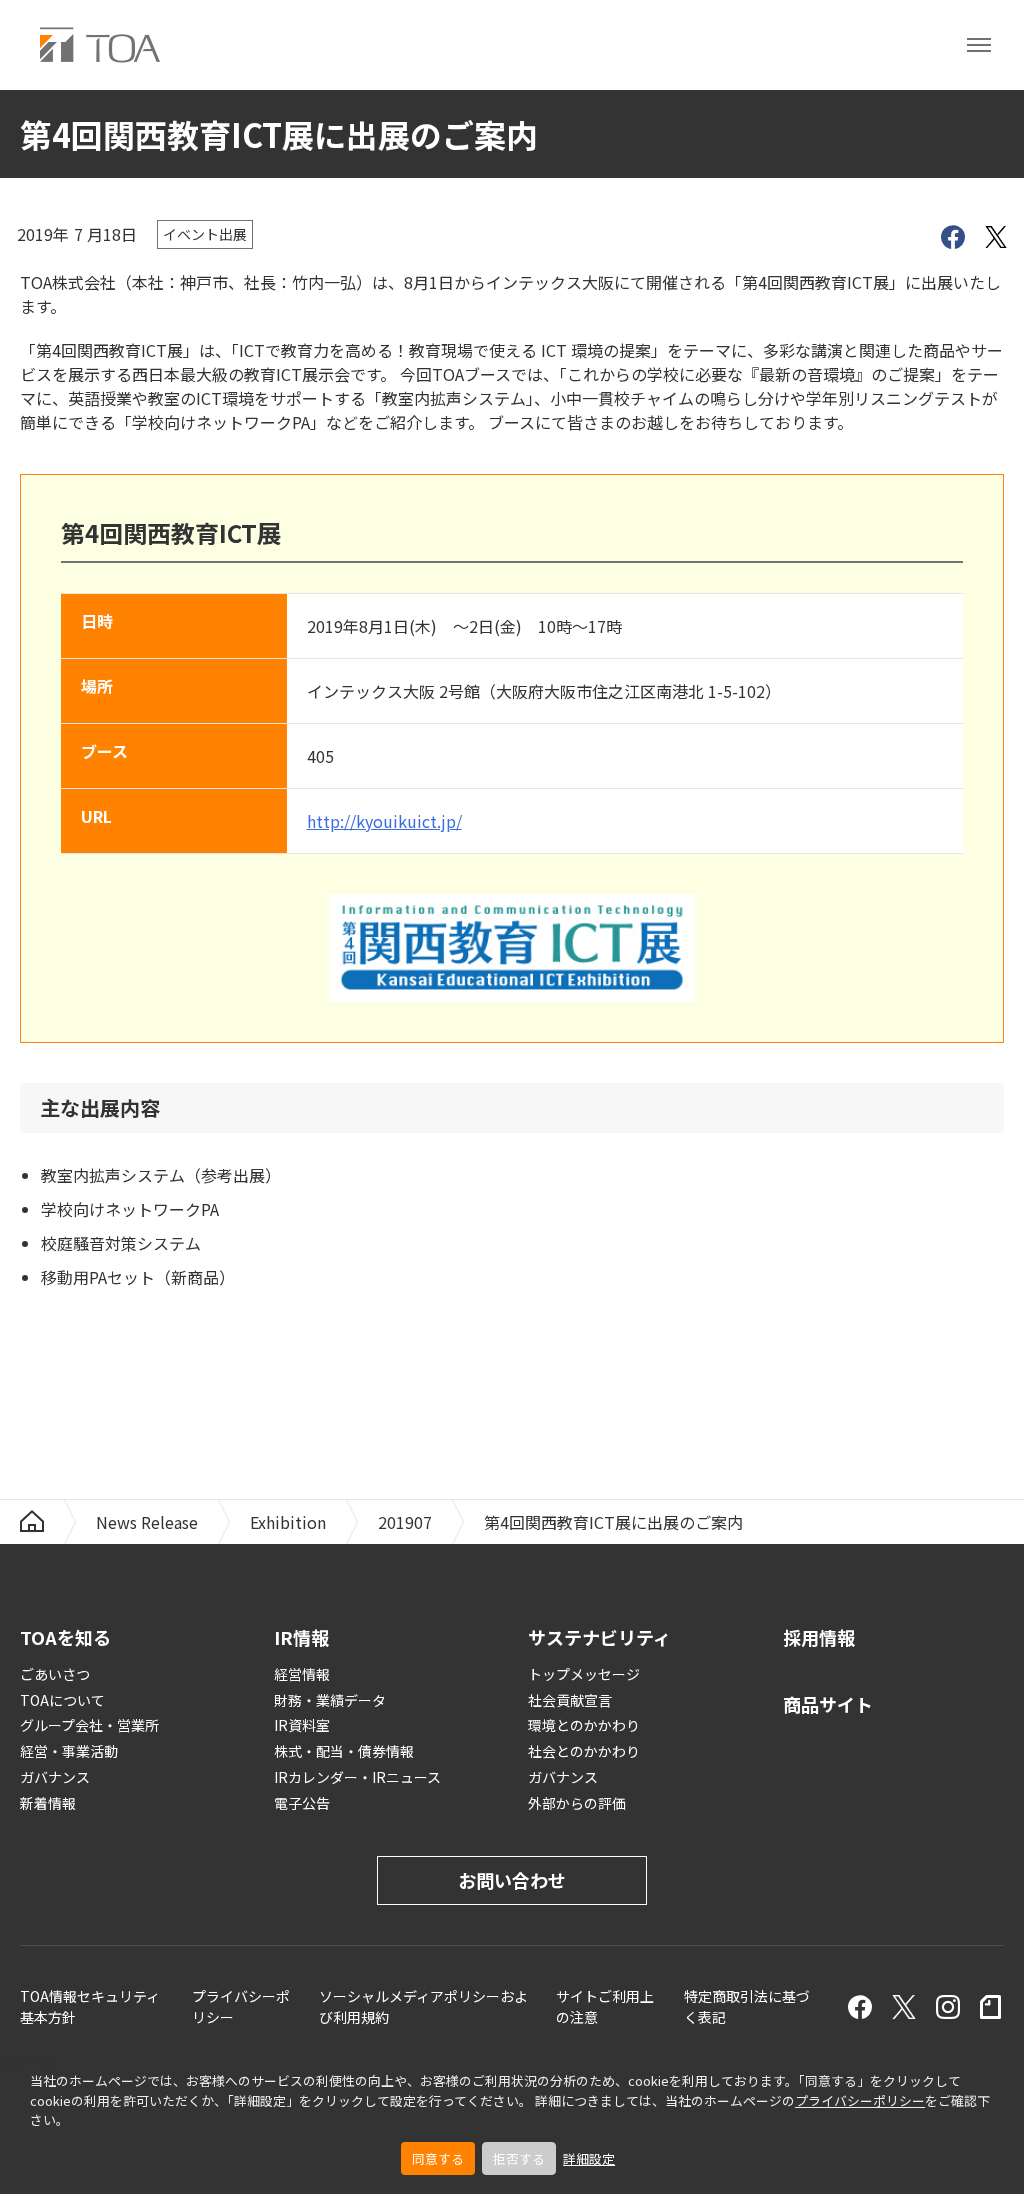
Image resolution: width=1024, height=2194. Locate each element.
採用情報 (819, 1637)
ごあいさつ (55, 1674)
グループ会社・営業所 (89, 1725)
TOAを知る (65, 1637)
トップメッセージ (584, 1674)
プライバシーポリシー (860, 2100)
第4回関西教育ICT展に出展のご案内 (613, 1522)
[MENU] (979, 45)
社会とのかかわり (584, 1751)
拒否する (519, 2158)
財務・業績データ (330, 1700)
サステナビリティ (599, 1637)
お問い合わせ (512, 1880)
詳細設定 (589, 2158)
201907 (405, 1522)
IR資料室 (302, 1725)
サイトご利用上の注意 (605, 2006)
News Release (147, 1522)
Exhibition (288, 1522)
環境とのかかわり (584, 1725)
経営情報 (302, 1674)
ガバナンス (55, 1777)
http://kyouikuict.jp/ (384, 821)
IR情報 (301, 1637)
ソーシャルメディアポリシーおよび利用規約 (423, 2006)
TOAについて (62, 1700)
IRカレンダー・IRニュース (357, 1777)
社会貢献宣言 (570, 1700)
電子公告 (302, 1803)
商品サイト (828, 1704)
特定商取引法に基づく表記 (747, 2006)
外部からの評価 (577, 1803)
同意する (438, 2158)
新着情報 (48, 1803)
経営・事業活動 (69, 1751)
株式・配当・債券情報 (344, 1751)
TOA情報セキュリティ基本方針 (90, 2006)
